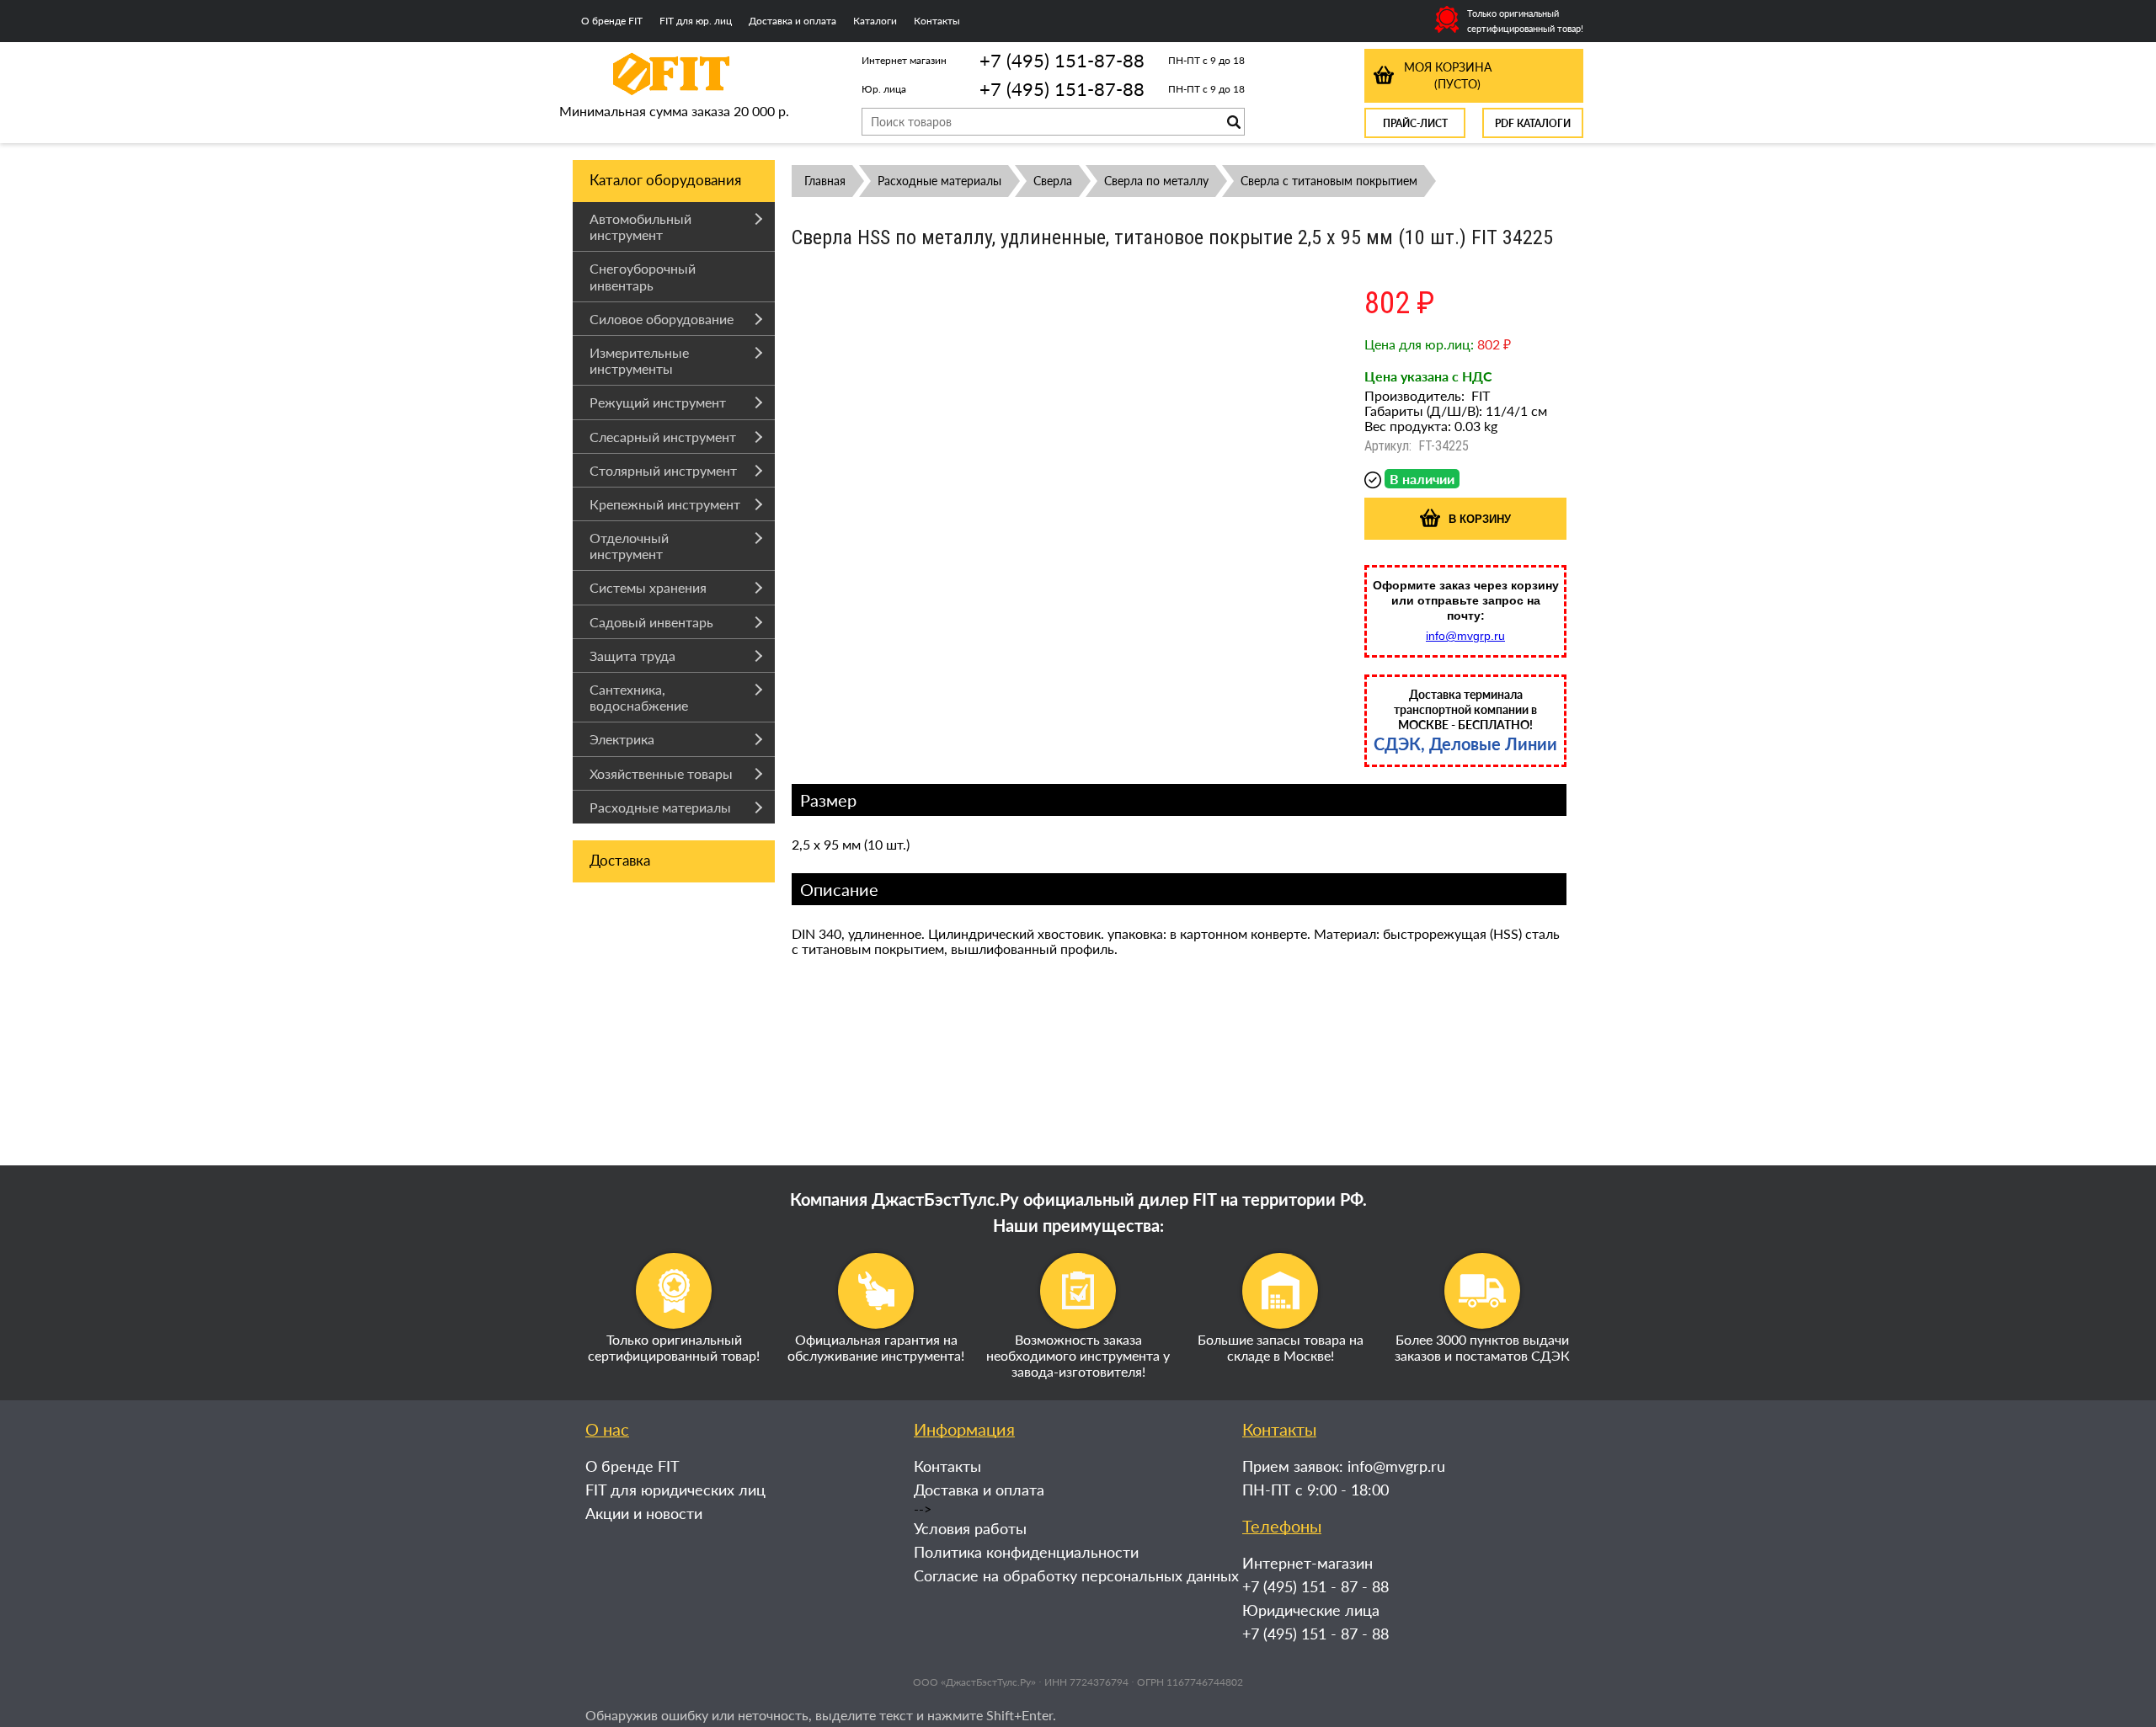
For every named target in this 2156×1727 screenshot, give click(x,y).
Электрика (622, 739)
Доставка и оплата (792, 21)
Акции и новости (644, 1513)
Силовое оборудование (662, 319)
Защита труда (632, 656)
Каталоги (875, 21)
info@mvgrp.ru (1465, 636)
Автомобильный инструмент (640, 227)
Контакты (937, 21)
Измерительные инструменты (639, 360)
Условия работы (970, 1528)
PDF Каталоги (1533, 123)
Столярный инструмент (663, 470)
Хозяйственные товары (661, 773)
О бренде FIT (612, 21)
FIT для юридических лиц (675, 1490)
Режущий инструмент (658, 402)
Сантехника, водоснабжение (639, 697)
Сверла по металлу (1156, 181)
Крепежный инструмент (665, 504)
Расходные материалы (660, 807)
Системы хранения (648, 587)
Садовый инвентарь (651, 622)
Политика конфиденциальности (1026, 1552)
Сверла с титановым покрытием (1329, 181)
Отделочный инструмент (629, 546)
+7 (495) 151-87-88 (1062, 60)
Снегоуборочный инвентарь (643, 276)
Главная (825, 181)
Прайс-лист (1415, 123)
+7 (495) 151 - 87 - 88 (1315, 1586)
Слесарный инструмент (663, 437)
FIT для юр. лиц (696, 21)
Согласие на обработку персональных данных (1076, 1575)
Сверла (1053, 181)
